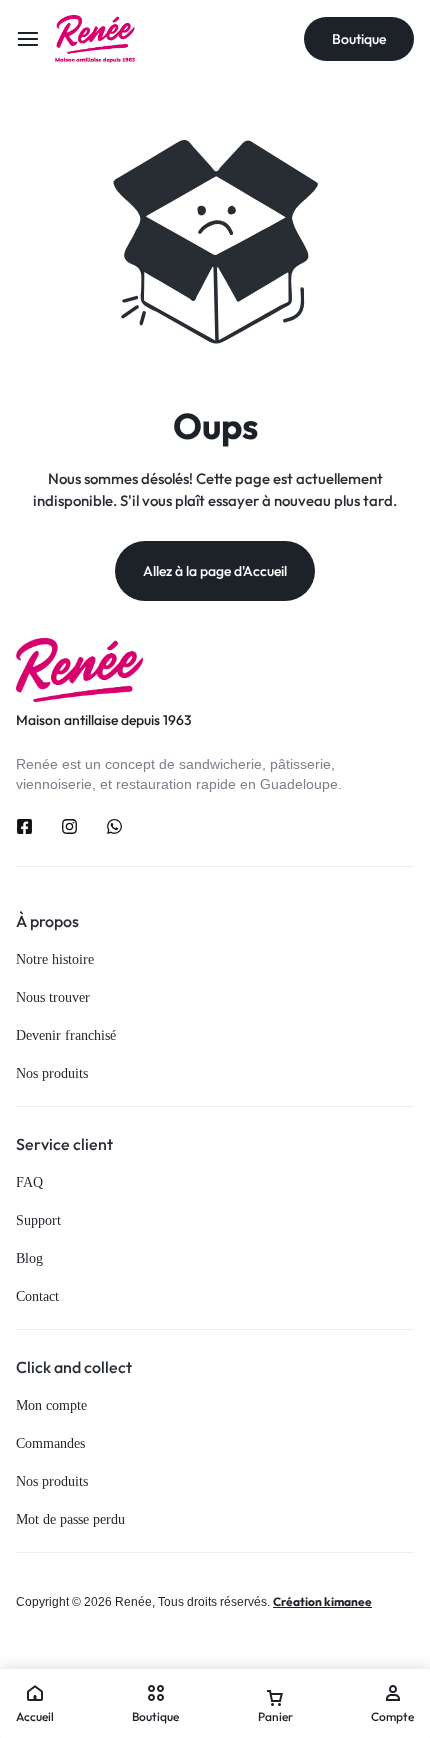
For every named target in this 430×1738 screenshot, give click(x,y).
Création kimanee (322, 1601)
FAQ (29, 1182)
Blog (29, 1258)
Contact (37, 1296)
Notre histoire (55, 959)
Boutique (359, 39)
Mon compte (51, 1405)
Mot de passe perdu (70, 1519)
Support (38, 1220)
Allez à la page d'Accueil (215, 571)
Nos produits (52, 1073)
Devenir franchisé (66, 1035)
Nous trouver (53, 997)
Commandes (50, 1443)
